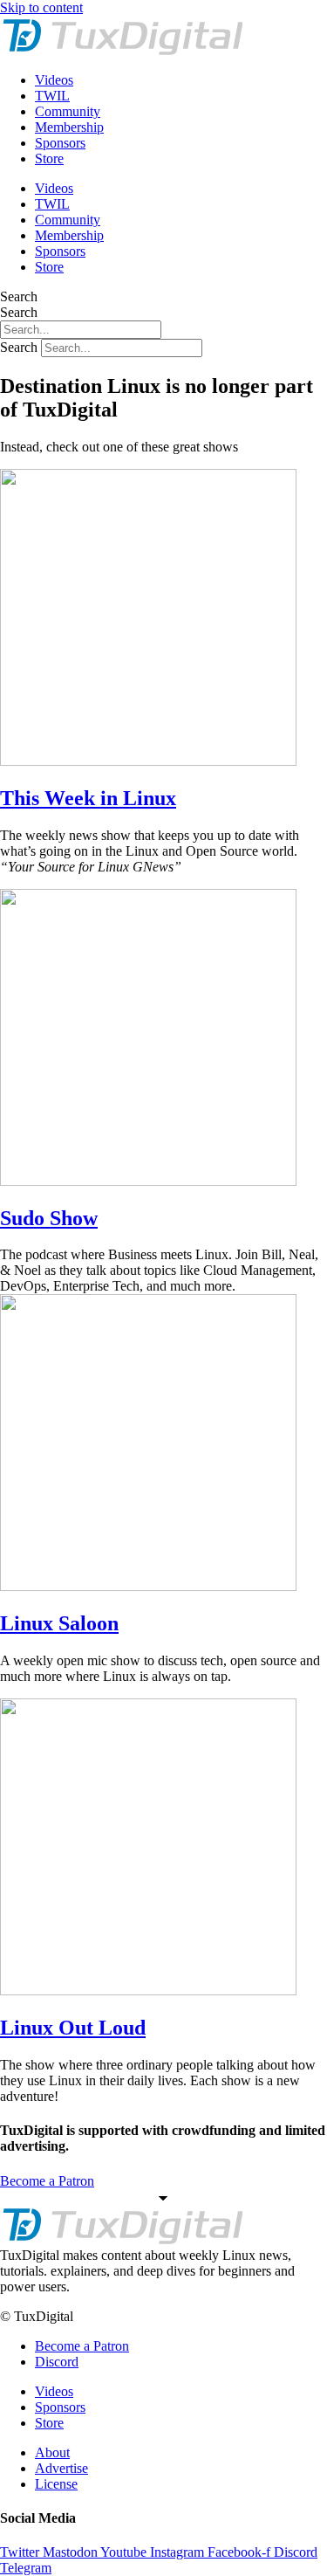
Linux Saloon (59, 1623)
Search (19, 296)
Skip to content (41, 7)
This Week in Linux (88, 798)
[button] (163, 2271)
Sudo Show (49, 1218)
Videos (54, 80)
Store (49, 158)
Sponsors (60, 143)
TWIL (52, 96)
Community (68, 111)
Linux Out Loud (73, 2028)
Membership (69, 127)
